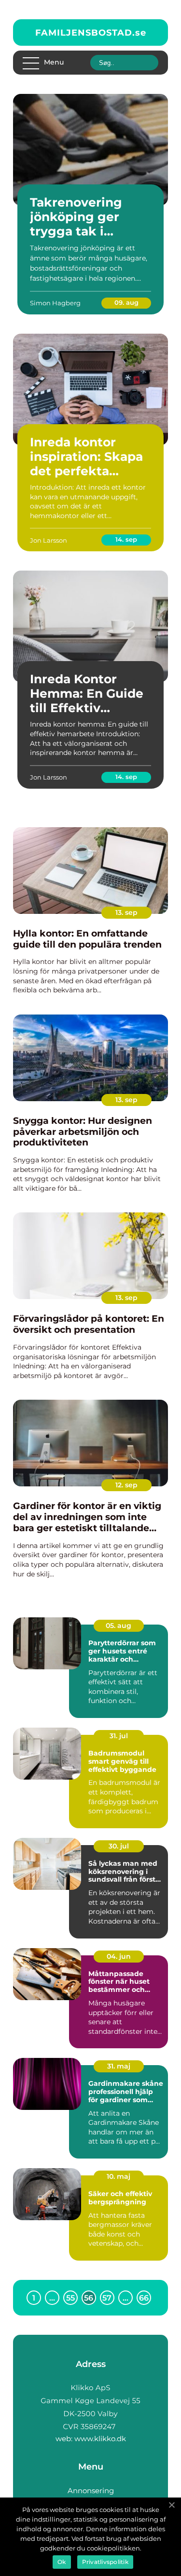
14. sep (126, 539)
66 (144, 2298)
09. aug (126, 302)
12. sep (126, 1485)
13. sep (126, 912)
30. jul (119, 1846)
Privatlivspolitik (105, 2562)
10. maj (118, 2176)
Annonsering (91, 2491)
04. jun (119, 1956)
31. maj (119, 2066)
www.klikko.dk (100, 2439)
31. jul (119, 1736)
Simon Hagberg (55, 303)
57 (107, 2298)
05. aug (118, 1626)
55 (70, 2298)
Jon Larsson (49, 540)
